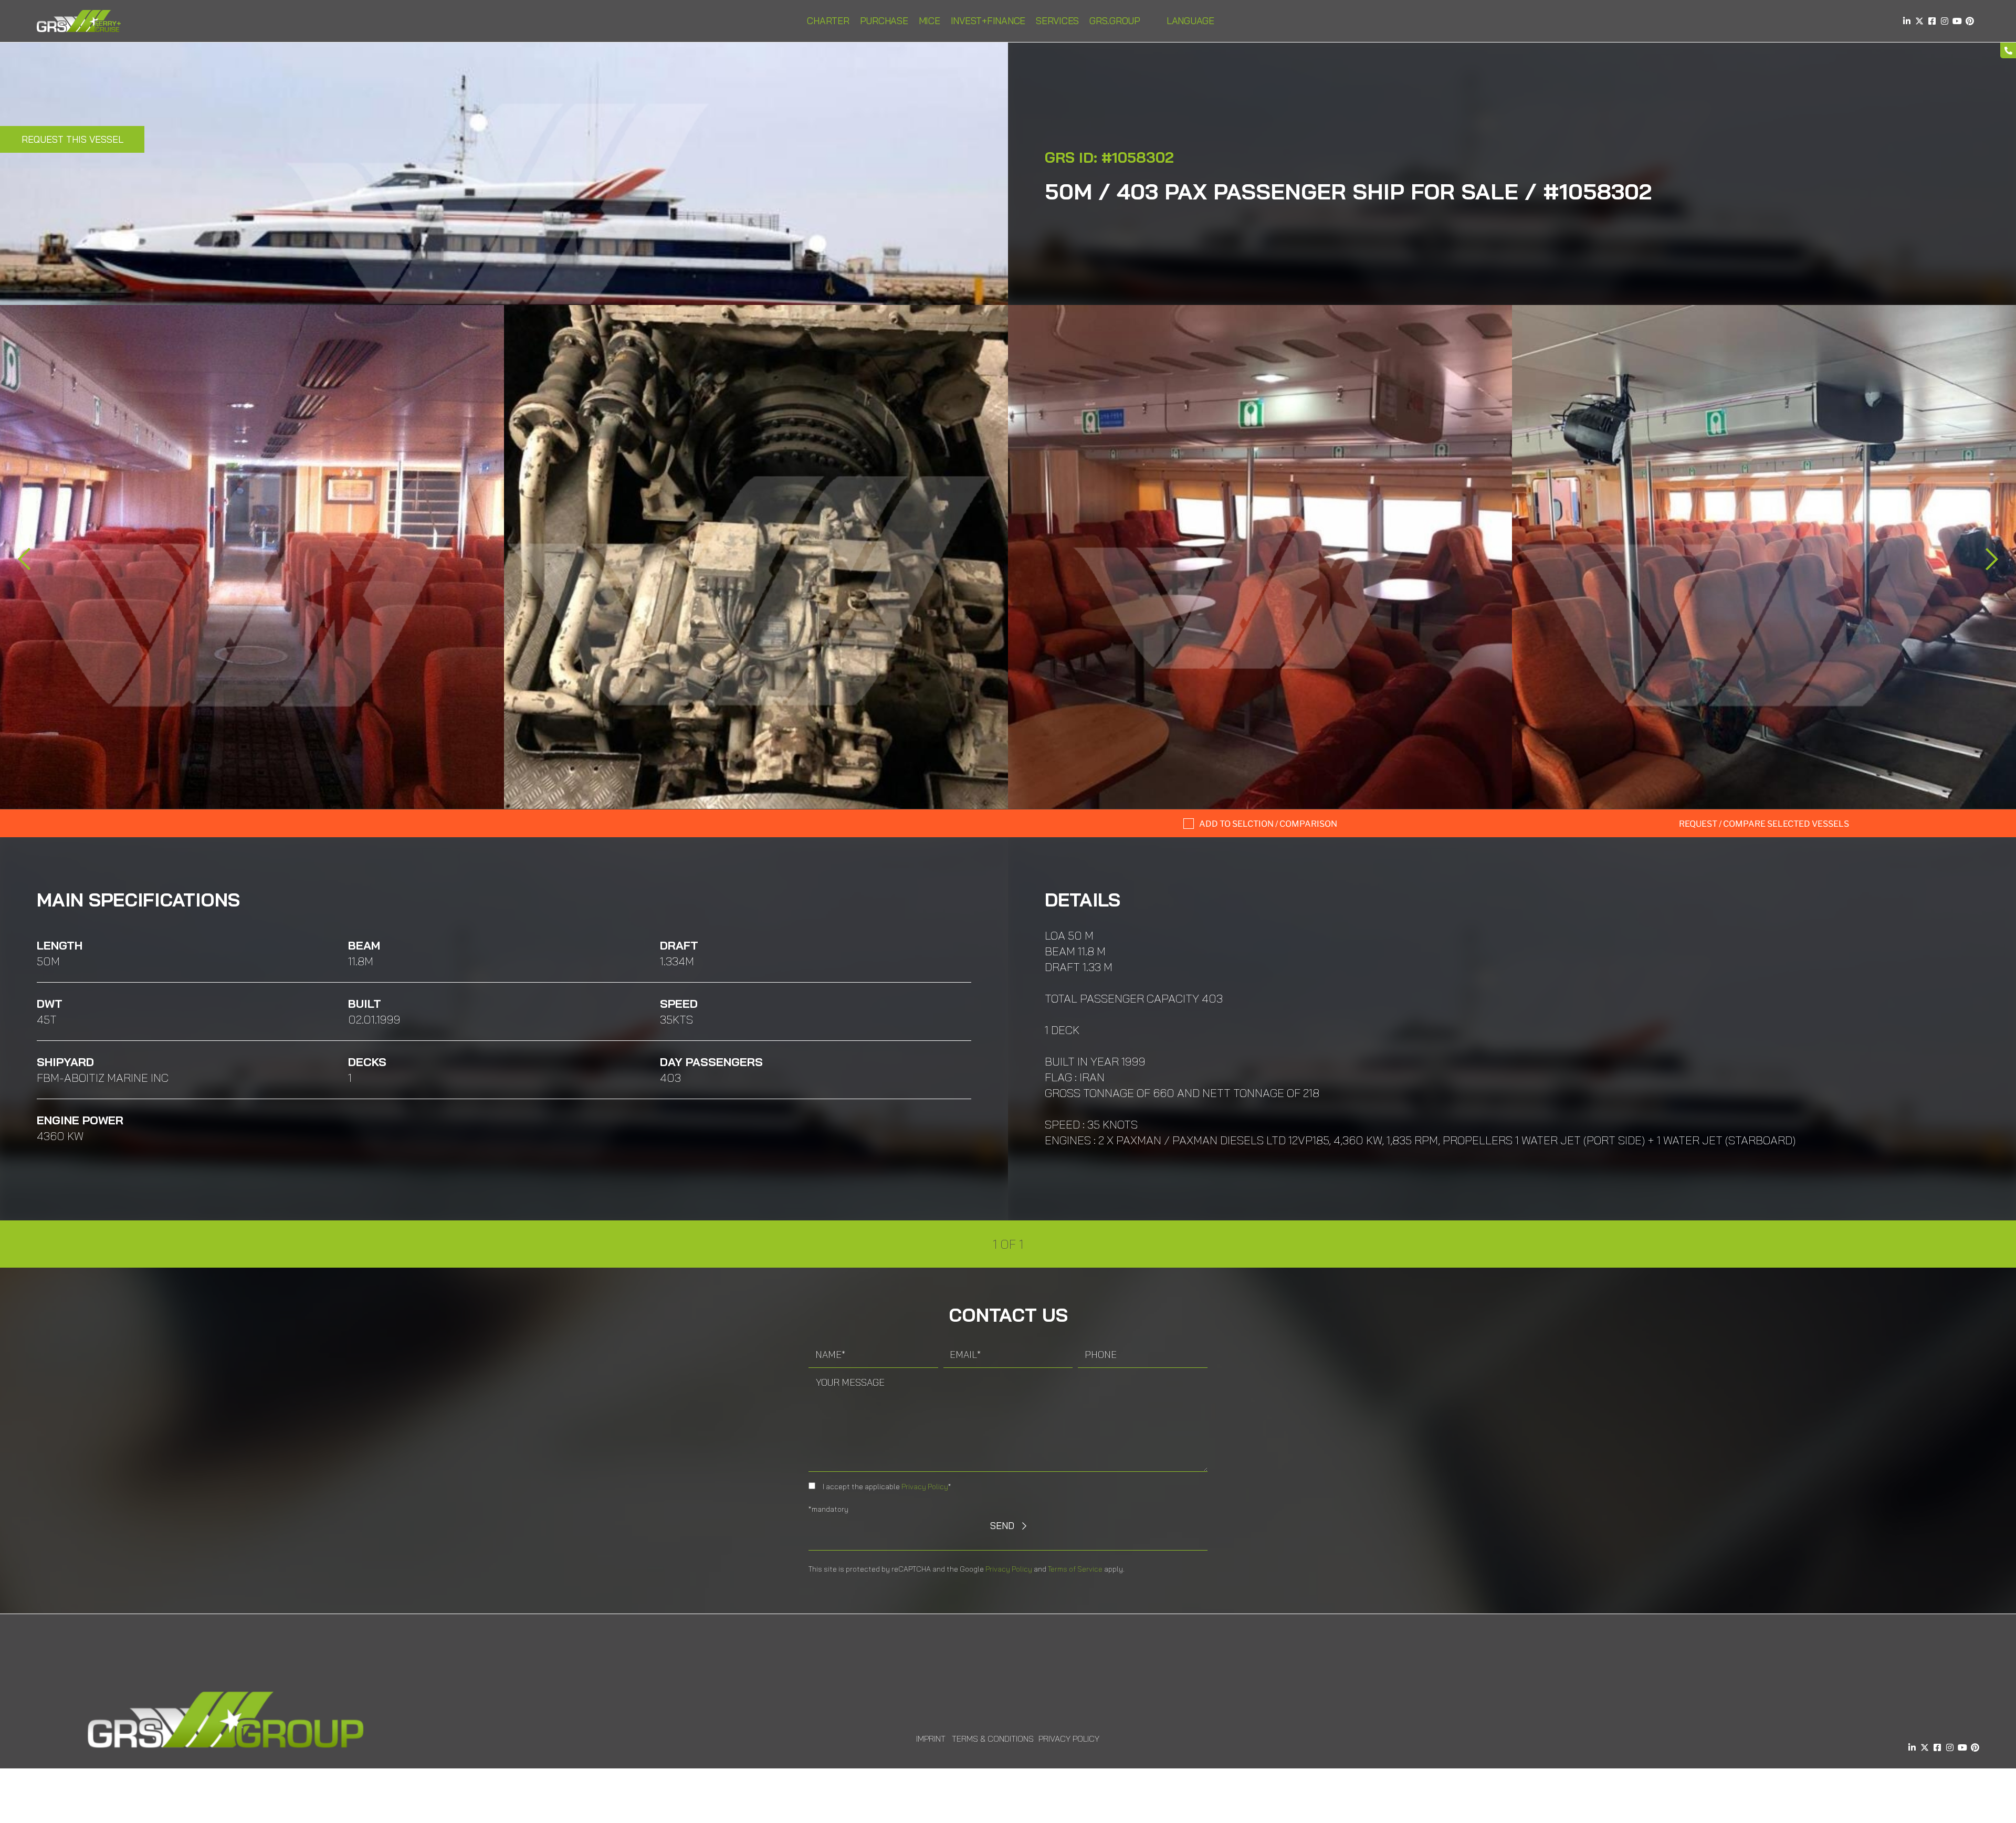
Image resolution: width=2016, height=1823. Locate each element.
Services (1057, 21)
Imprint (931, 1738)
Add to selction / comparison (1268, 824)
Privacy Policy (925, 1487)
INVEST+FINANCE (988, 21)
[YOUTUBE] (1957, 21)
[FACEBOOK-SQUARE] (1932, 21)
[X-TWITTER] (1919, 21)
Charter (828, 21)
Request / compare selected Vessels (1764, 824)
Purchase (884, 21)
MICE (930, 21)
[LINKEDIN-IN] (1907, 21)
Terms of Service (1075, 1569)
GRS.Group (1115, 21)
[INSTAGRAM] (1945, 21)
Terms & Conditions (993, 1738)
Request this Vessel (72, 139)
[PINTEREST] (1970, 21)
